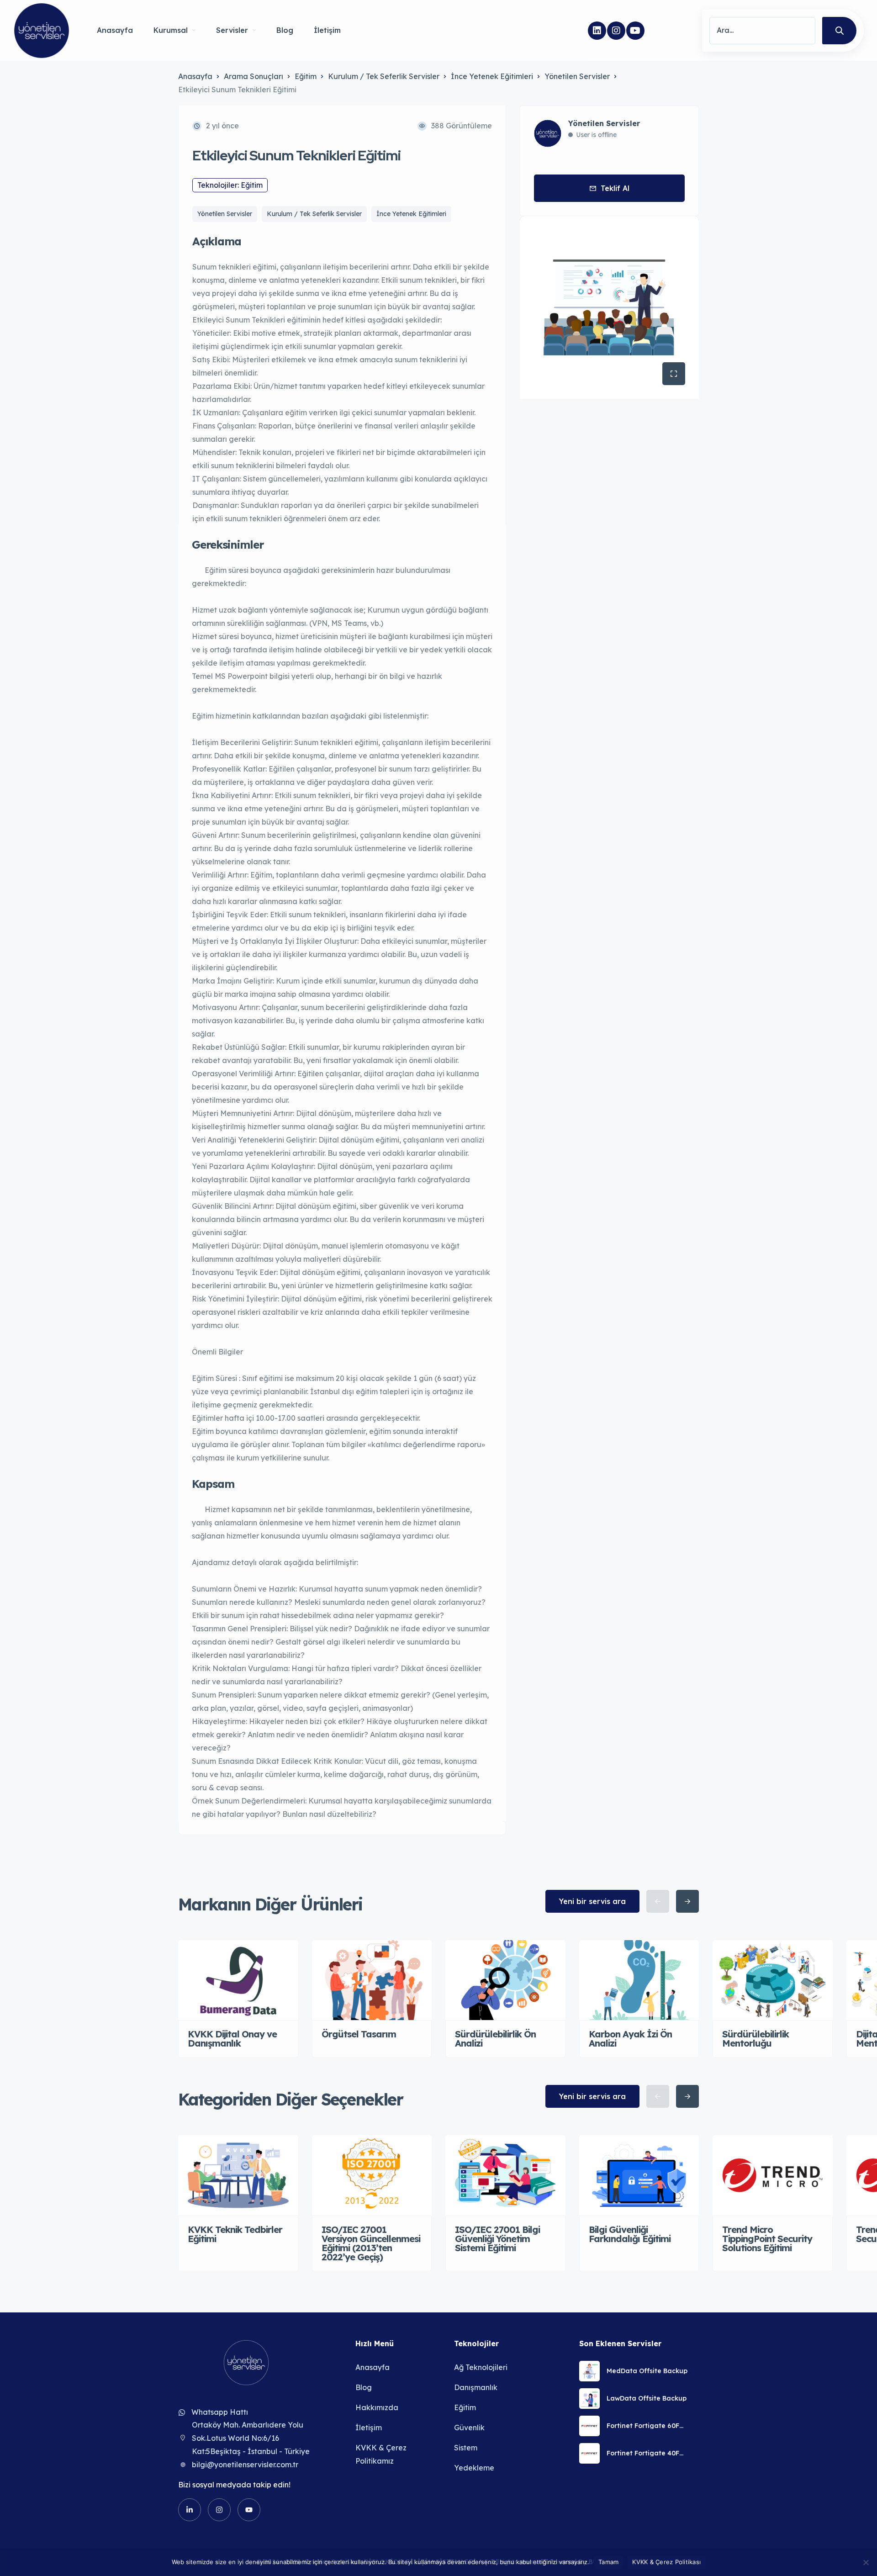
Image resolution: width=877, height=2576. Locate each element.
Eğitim (306, 76)
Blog (285, 30)
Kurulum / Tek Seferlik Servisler (384, 76)
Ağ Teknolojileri (481, 2367)
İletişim (327, 30)
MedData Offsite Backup (647, 2371)
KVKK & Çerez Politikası (666, 2562)
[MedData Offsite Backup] (589, 2371)
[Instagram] (616, 31)
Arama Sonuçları (254, 76)
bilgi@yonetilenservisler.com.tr (245, 2465)
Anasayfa (115, 30)
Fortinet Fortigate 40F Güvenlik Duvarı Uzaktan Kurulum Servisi (647, 2453)
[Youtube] (635, 31)
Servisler (232, 30)
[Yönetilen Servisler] (42, 31)
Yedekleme (474, 2468)
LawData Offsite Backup (647, 2398)
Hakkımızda (377, 2407)
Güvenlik (469, 2428)
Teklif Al (615, 188)
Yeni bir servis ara (592, 1901)
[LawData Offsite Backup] (589, 2399)
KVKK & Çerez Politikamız (381, 2454)
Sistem (466, 2448)
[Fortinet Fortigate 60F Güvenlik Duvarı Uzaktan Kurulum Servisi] (589, 2426)
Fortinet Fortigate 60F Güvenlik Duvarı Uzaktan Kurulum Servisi (647, 2426)
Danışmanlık (476, 2387)
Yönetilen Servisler (577, 76)
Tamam (608, 2562)
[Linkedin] (597, 31)
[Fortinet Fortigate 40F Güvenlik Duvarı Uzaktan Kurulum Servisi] (589, 2453)
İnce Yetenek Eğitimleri (492, 76)
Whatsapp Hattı (220, 2412)
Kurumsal (171, 30)
